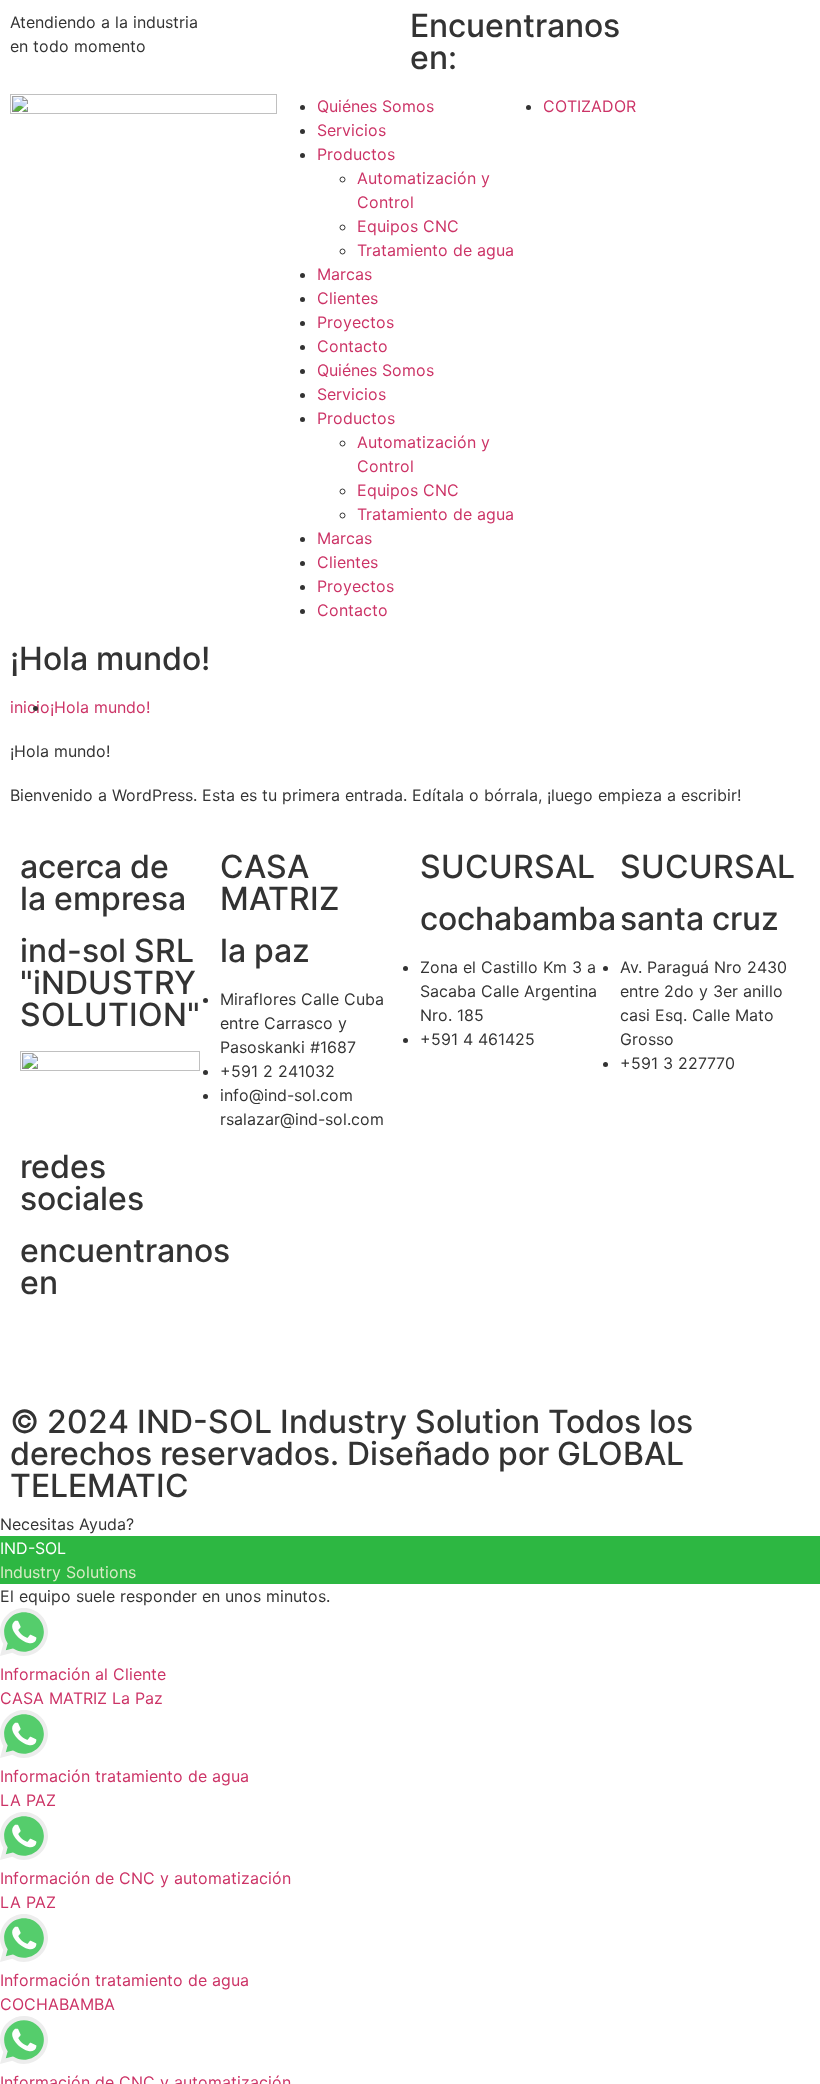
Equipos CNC (408, 226)
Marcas (344, 274)
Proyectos (355, 322)
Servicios (351, 130)
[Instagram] (690, 35)
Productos (356, 154)
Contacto (352, 346)
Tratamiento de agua (435, 250)
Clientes (347, 298)
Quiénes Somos (375, 106)
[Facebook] (635, 35)
